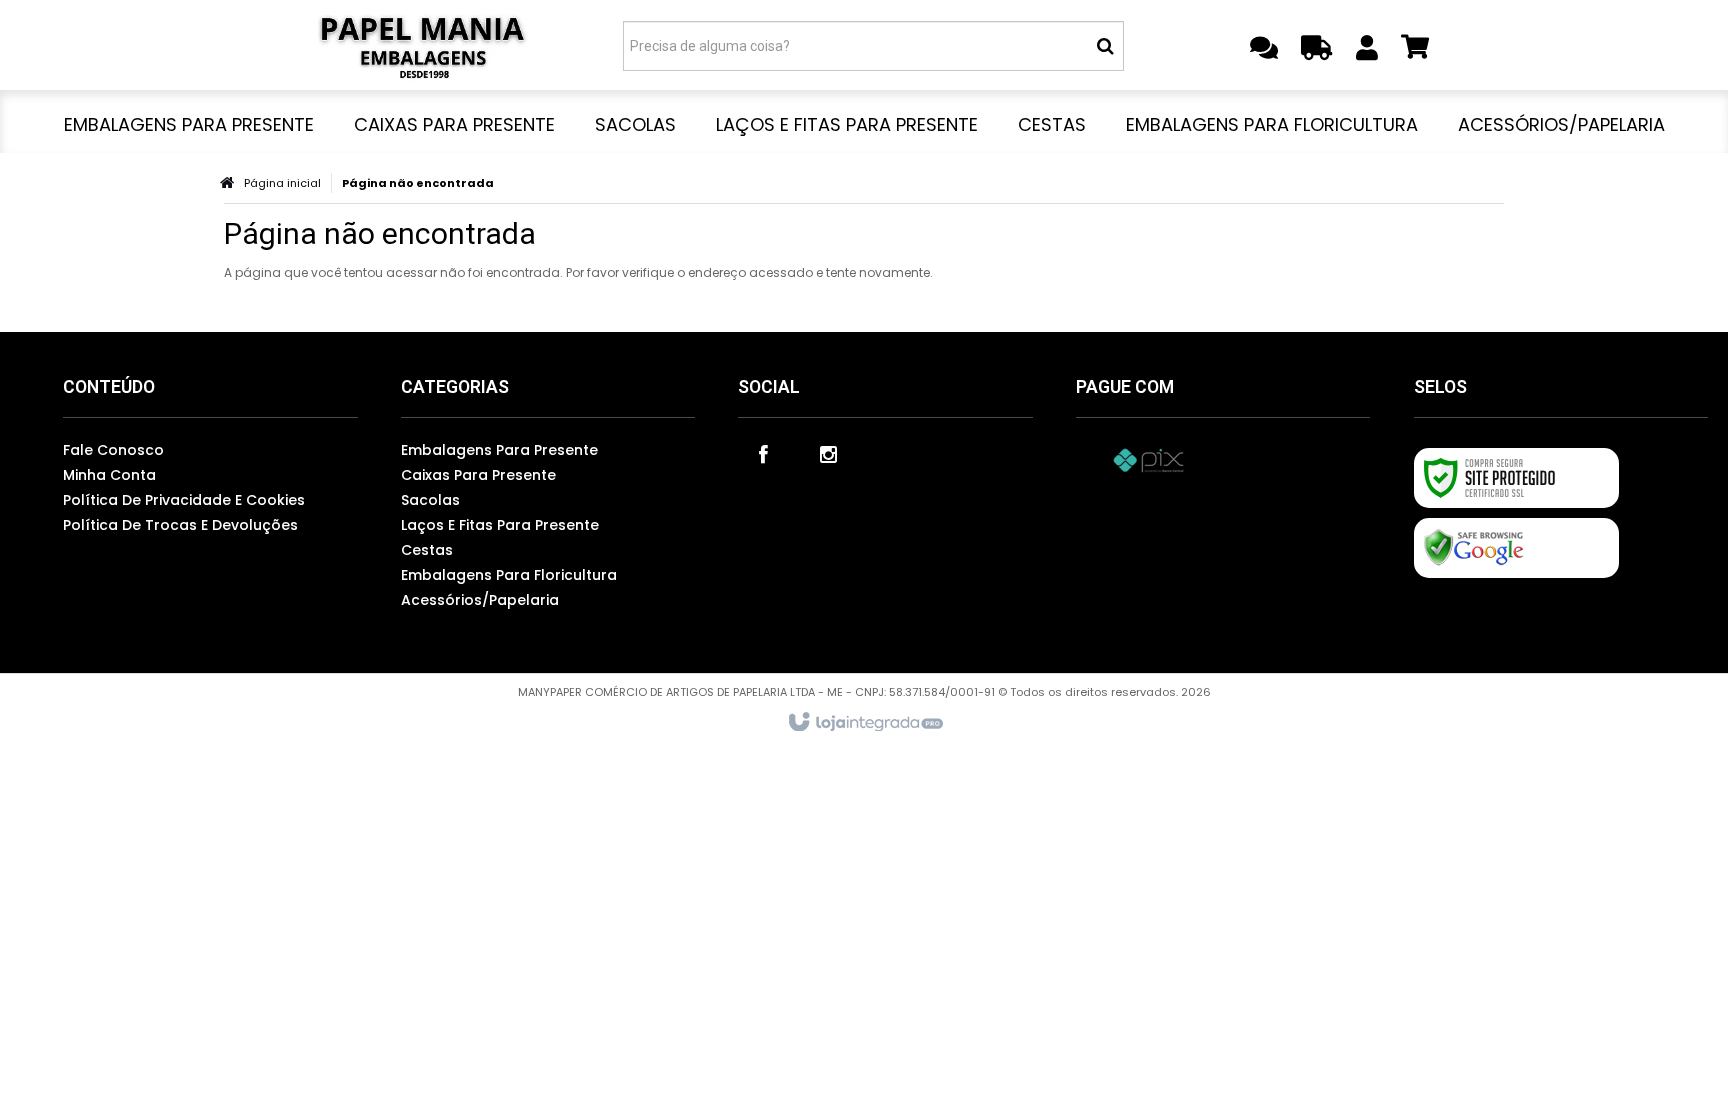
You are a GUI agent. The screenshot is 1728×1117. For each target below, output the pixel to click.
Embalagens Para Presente (499, 450)
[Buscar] (1105, 46)
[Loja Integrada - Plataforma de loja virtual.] (864, 723)
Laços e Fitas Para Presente (500, 525)
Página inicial (282, 183)
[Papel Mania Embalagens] (425, 45)
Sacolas (430, 500)
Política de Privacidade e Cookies (184, 500)
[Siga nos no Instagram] (828, 453)
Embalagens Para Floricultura (509, 575)
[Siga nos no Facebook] (763, 453)
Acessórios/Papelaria (480, 600)
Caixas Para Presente (478, 475)
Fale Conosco (113, 450)
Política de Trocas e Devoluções (180, 525)
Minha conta (109, 475)
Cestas (427, 550)
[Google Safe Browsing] (1516, 548)
